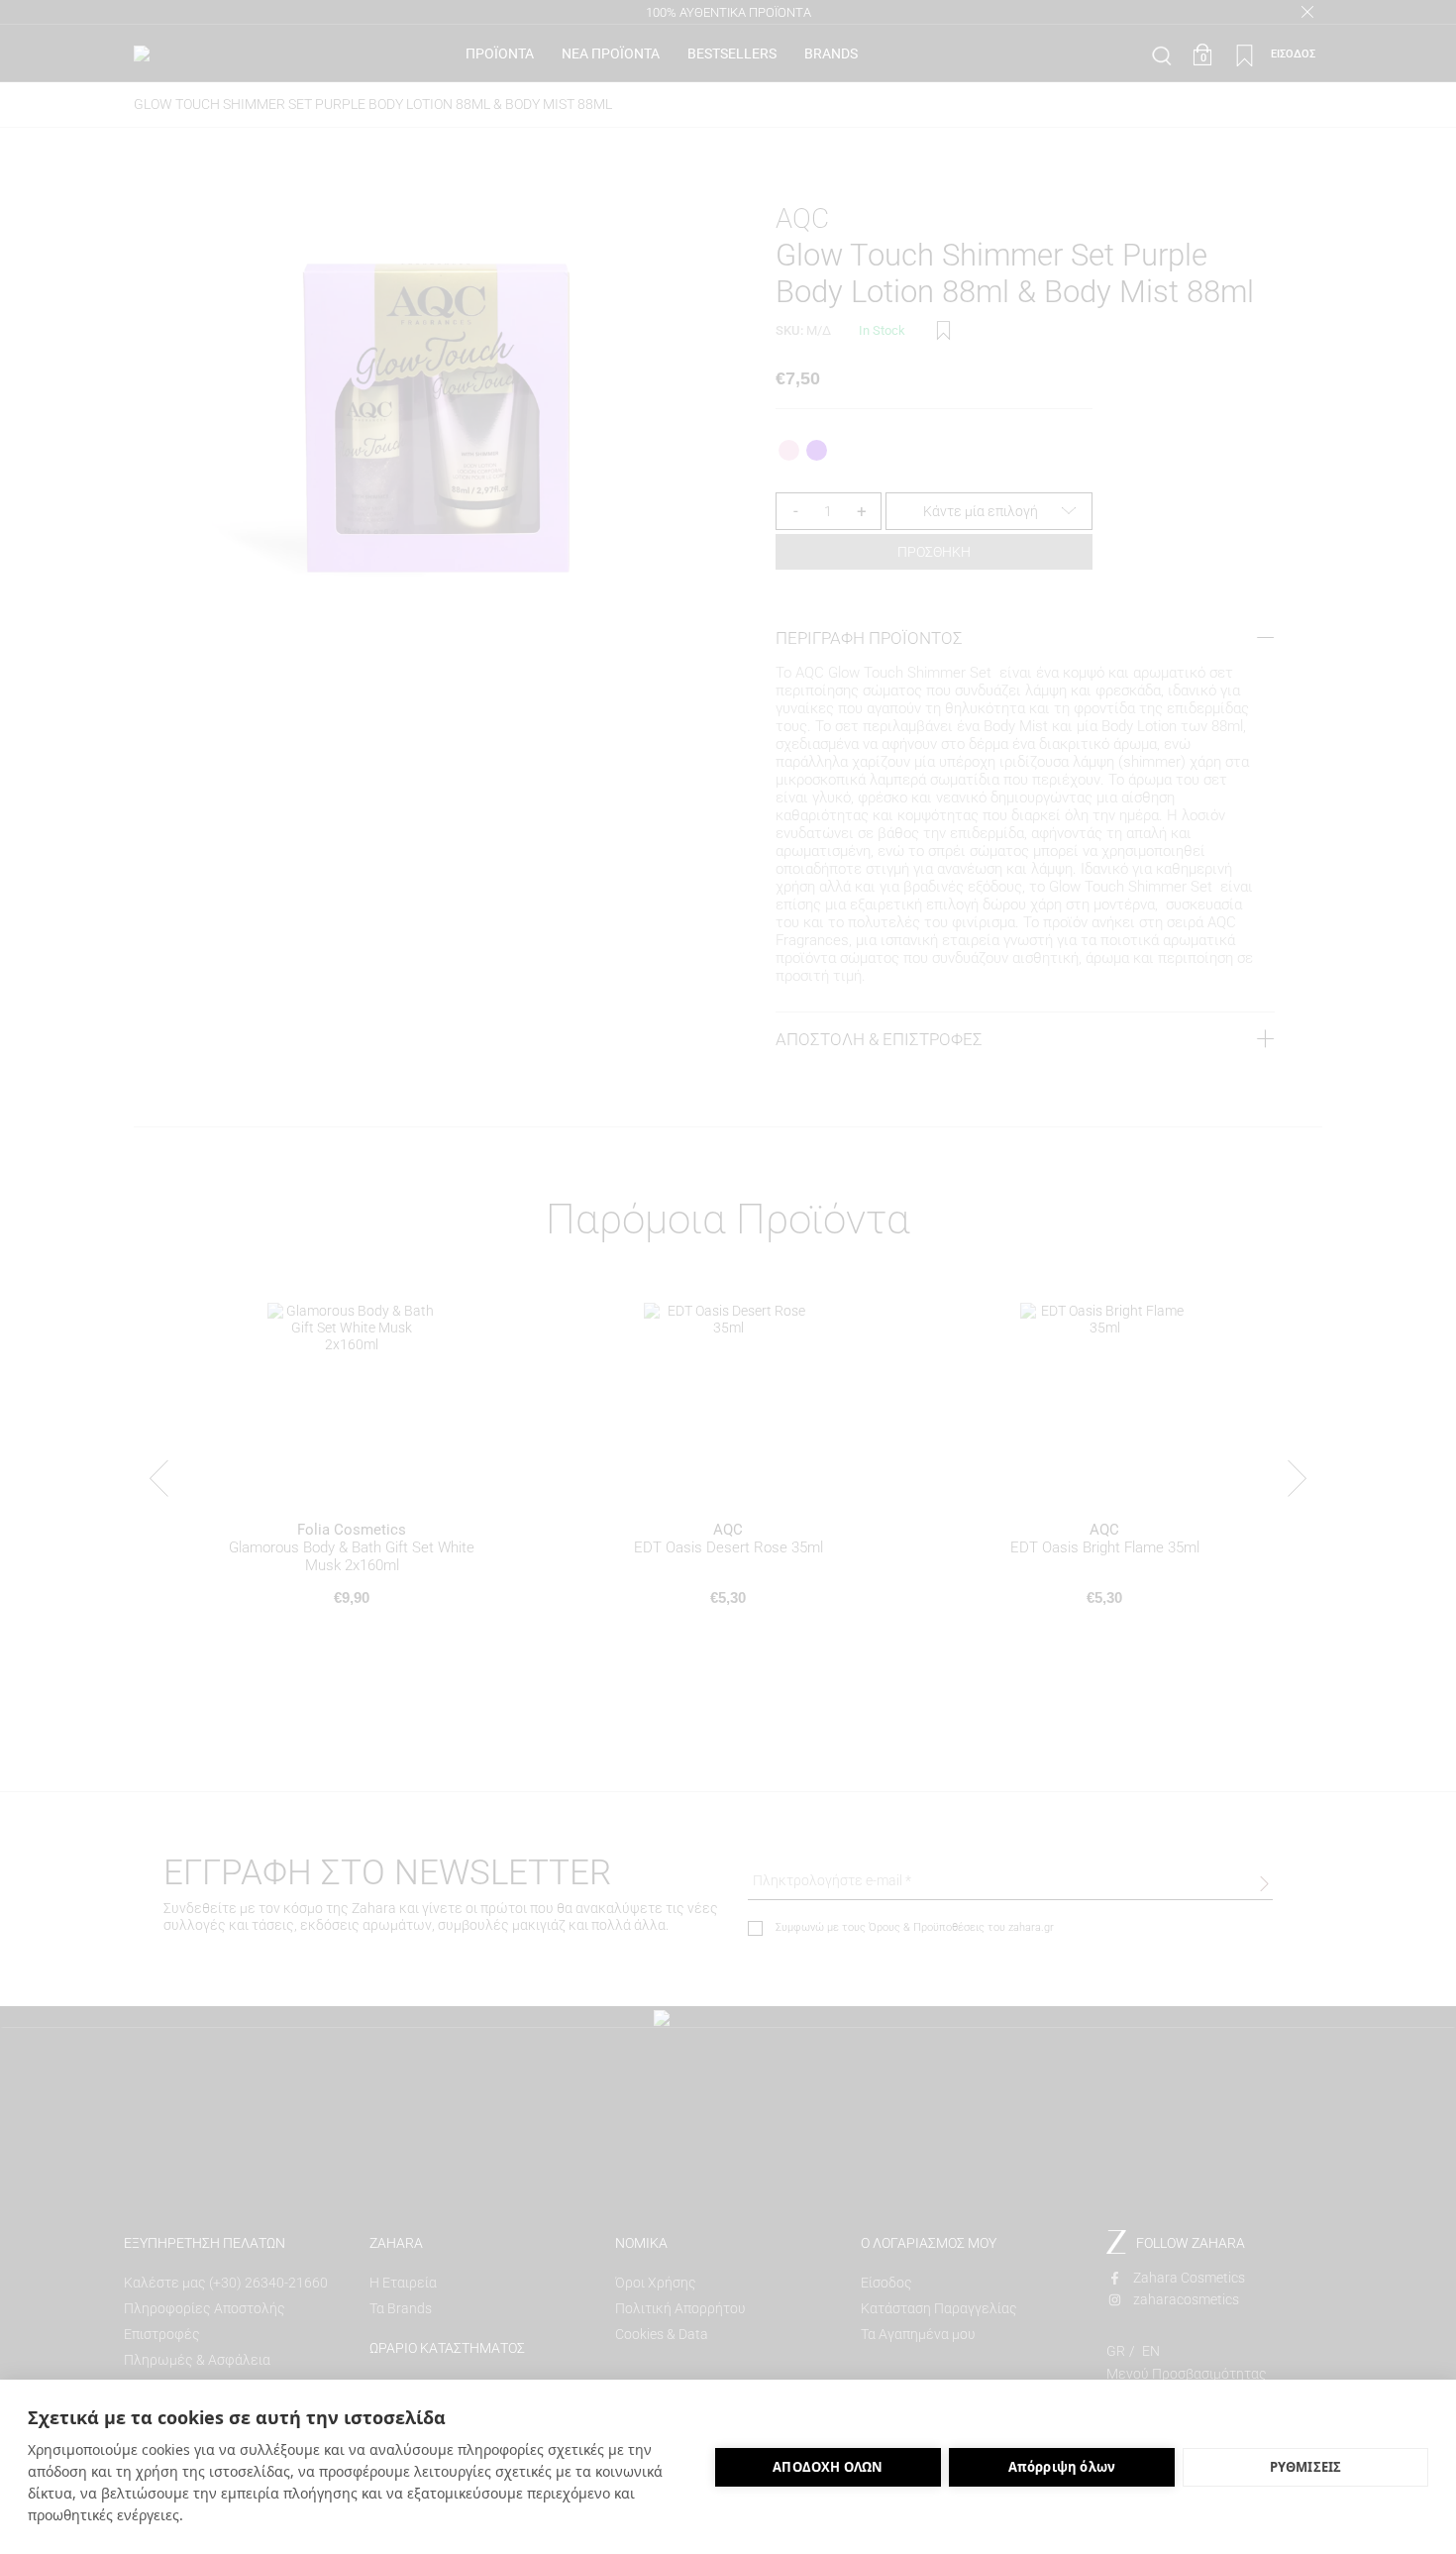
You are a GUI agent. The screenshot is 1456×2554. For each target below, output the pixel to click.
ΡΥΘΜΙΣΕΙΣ (1306, 2467)
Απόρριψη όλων (1062, 2467)
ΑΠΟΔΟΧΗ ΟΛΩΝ (828, 2467)
